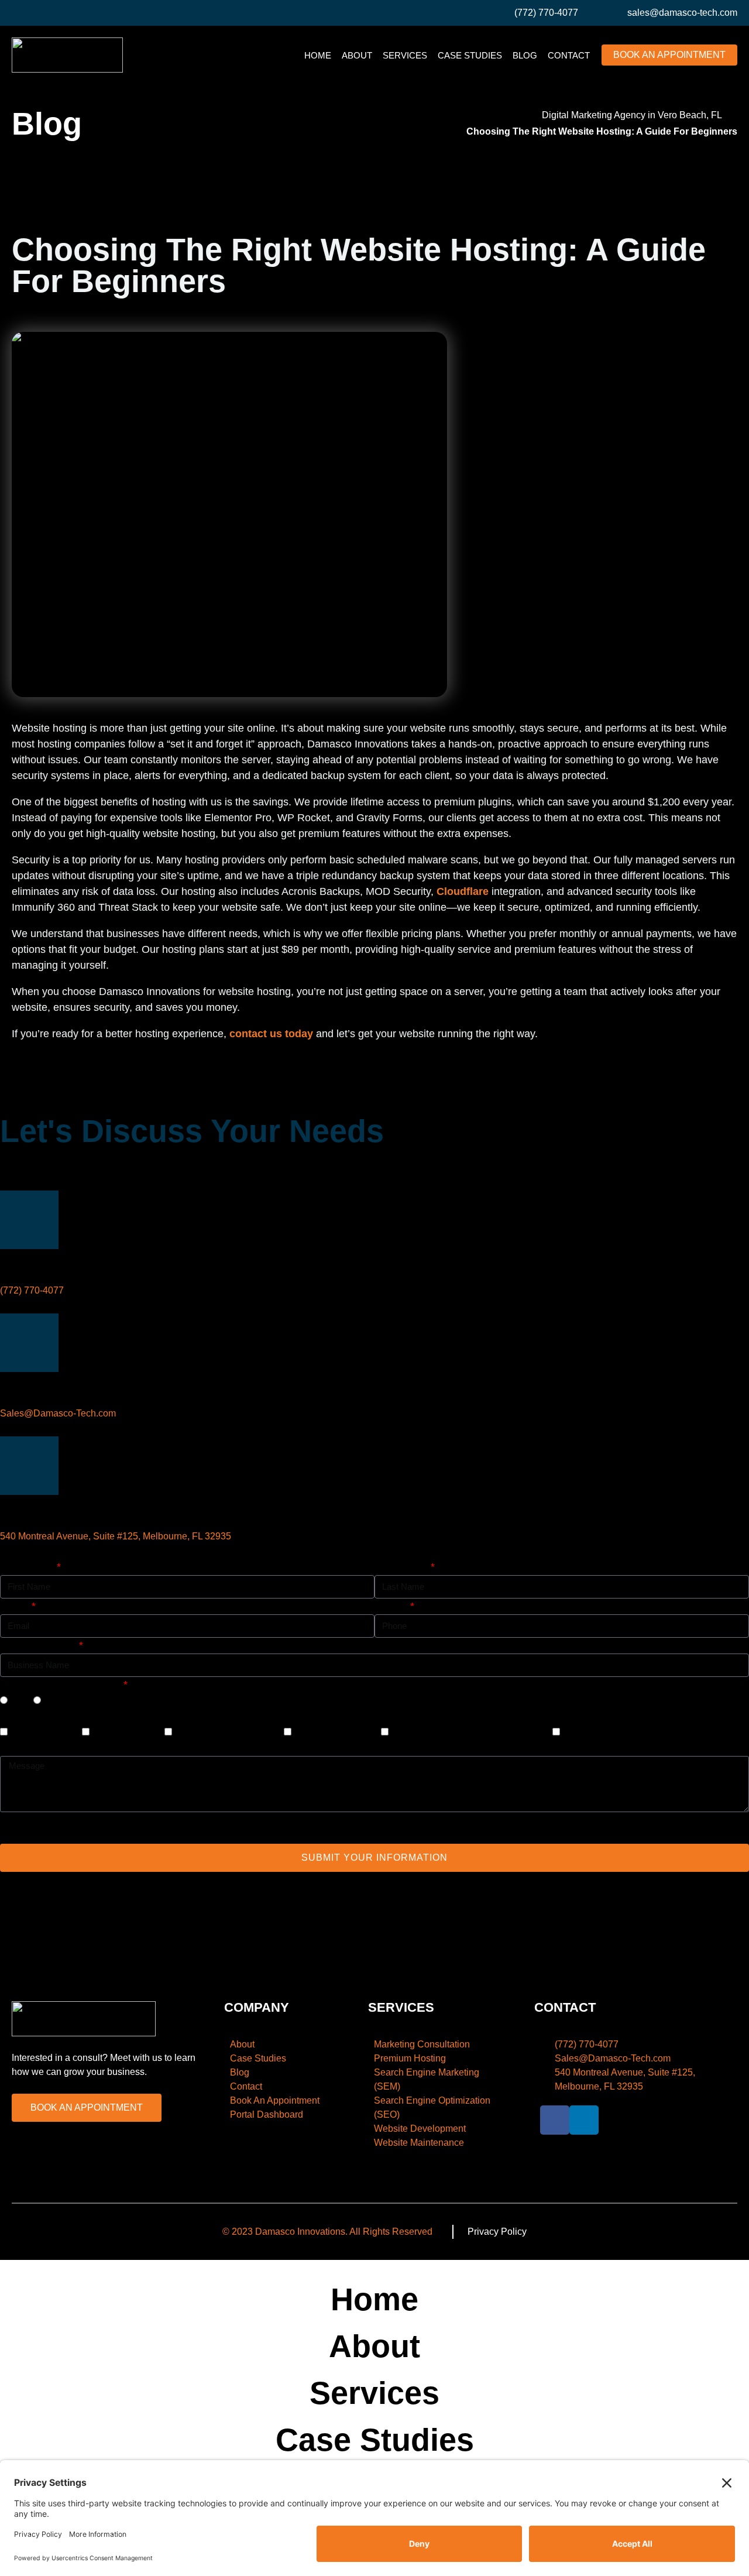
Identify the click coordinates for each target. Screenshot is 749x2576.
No (51, 1700)
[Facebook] (18, 13)
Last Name (401, 1567)
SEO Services (43, 1732)
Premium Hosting (335, 1732)
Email (15, 1606)
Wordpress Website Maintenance (469, 1732)
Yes (19, 1700)
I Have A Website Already (61, 1685)
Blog (525, 55)
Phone (391, 1606)
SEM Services (126, 1732)
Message (21, 1748)
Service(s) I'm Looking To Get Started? (90, 1716)
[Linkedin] (43, 13)
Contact (569, 55)
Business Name (38, 1645)
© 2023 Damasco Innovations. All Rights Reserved (327, 2232)
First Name (27, 1567)
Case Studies (470, 55)
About (357, 55)
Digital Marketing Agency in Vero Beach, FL (632, 115)
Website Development (226, 1732)
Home (318, 55)
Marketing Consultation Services (638, 1732)
